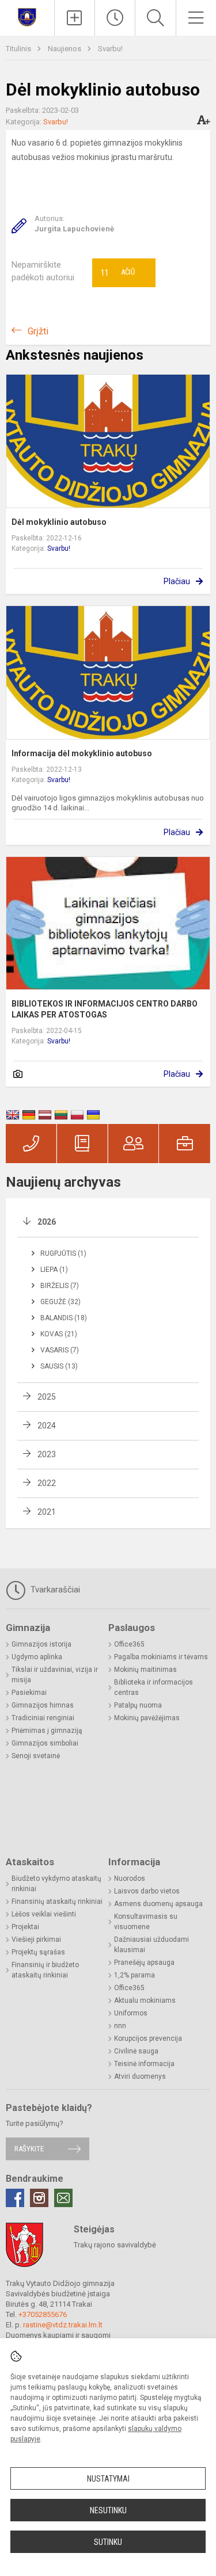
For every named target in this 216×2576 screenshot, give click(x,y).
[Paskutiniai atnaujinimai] (115, 18)
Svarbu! (110, 49)
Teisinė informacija (144, 2064)
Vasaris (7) (60, 1350)
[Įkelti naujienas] (75, 18)
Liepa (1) (54, 1270)
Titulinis (19, 49)
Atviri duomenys (140, 2076)
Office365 (129, 1644)
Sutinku (108, 2542)
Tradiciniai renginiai (43, 1718)
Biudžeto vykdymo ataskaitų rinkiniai (56, 1884)
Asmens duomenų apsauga (158, 1904)
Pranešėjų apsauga (144, 1963)
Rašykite (29, 2149)
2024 (47, 1426)
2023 (47, 1454)
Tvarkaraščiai (54, 1590)
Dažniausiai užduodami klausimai (151, 1945)
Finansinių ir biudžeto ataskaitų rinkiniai (45, 1970)
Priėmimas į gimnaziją (47, 1731)
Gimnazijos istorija (41, 1644)
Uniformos (131, 2013)
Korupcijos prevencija (148, 2038)
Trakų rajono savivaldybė (115, 2245)
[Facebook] (15, 2198)
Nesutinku (108, 2510)
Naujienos (65, 49)
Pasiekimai (29, 1693)
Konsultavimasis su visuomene (146, 1922)
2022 (47, 1483)
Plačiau (177, 581)
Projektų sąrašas (38, 1952)
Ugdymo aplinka (37, 1657)
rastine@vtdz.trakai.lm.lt (63, 2325)
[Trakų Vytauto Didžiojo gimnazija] (27, 16)
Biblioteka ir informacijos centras (154, 1687)
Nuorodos (130, 1878)
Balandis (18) (64, 1318)
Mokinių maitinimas (145, 1670)
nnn (120, 2026)
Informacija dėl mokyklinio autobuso (82, 753)
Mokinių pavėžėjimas (147, 1718)
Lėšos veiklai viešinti (44, 1914)
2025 (47, 1397)
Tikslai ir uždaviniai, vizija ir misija (55, 1675)
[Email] (63, 2198)
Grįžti (38, 331)
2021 (47, 1512)
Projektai (25, 1927)
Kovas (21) (59, 1334)
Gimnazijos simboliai (45, 1743)
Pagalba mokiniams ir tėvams (161, 1657)
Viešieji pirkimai (36, 1939)
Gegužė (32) (60, 1302)
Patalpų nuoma (138, 1705)
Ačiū (118, 273)
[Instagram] (39, 2198)
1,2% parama (134, 1975)
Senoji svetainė (36, 1756)
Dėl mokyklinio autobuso (59, 522)
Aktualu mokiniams (145, 2000)
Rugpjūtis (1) (63, 1253)
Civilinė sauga (136, 2051)
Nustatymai (108, 2479)
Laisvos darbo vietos (147, 1891)
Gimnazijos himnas (43, 1705)
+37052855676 (43, 2314)
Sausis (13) (59, 1366)
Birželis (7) (60, 1286)
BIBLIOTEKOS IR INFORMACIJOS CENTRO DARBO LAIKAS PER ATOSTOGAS (105, 1009)
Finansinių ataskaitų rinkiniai (57, 1901)
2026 (47, 1222)
